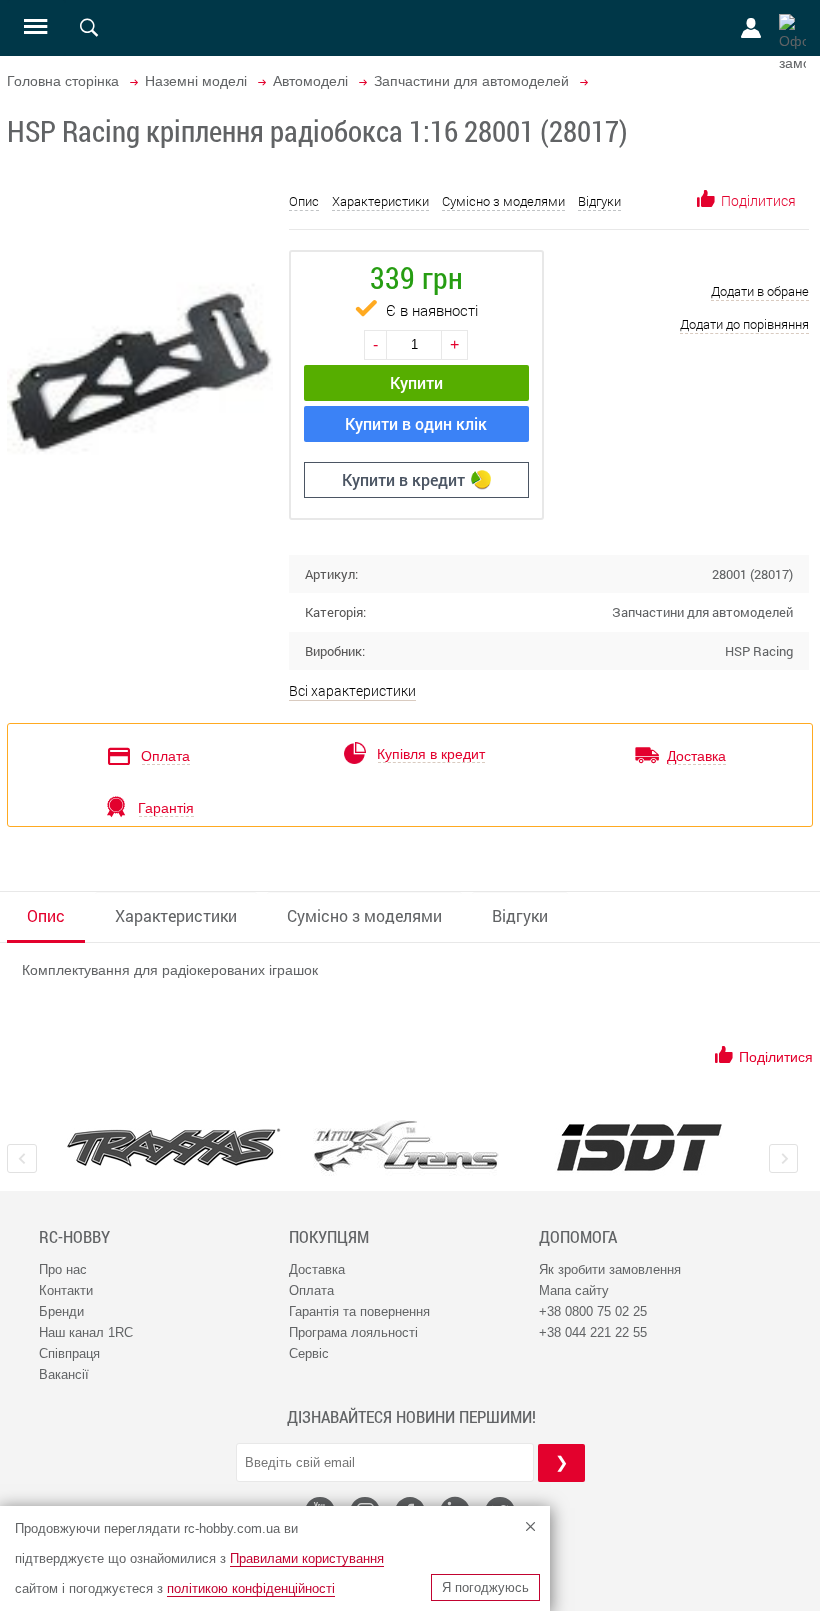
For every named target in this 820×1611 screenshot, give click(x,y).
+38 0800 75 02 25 (593, 1311)
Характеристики (380, 201)
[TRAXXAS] (173, 1147)
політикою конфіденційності (251, 1588)
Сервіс (309, 1353)
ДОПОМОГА (578, 1237)
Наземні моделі (196, 81)
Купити (416, 382)
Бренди (61, 1311)
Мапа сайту (574, 1290)
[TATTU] (406, 1146)
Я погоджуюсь (485, 1587)
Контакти (66, 1290)
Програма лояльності (353, 1332)
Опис (304, 201)
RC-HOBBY (74, 1237)
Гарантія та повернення (359, 1311)
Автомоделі (310, 81)
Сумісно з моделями (503, 201)
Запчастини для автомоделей (471, 81)
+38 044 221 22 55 (593, 1332)
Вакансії (64, 1374)
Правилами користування (307, 1558)
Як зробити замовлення (610, 1269)
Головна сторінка (63, 81)
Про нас (63, 1269)
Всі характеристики (352, 690)
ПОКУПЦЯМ (329, 1237)
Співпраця (69, 1353)
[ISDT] (639, 1147)
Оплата (311, 1290)
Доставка (317, 1269)
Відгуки (599, 201)
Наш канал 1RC (86, 1332)
